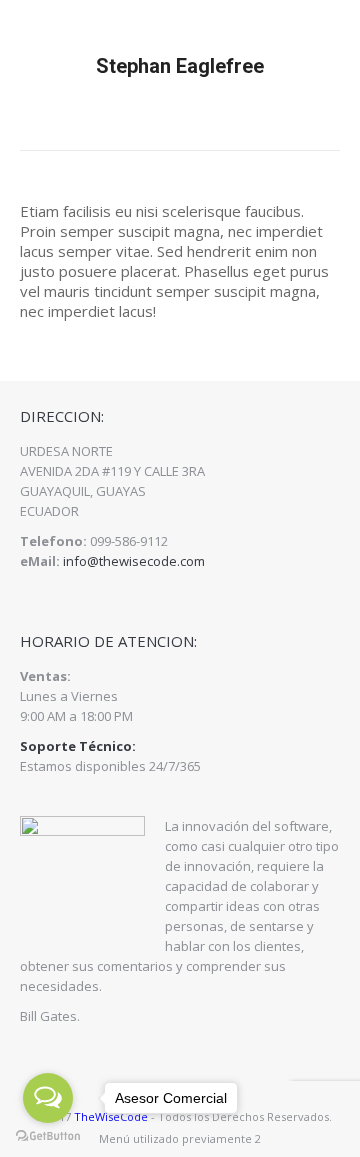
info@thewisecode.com (134, 561)
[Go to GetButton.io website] (48, 1136)
